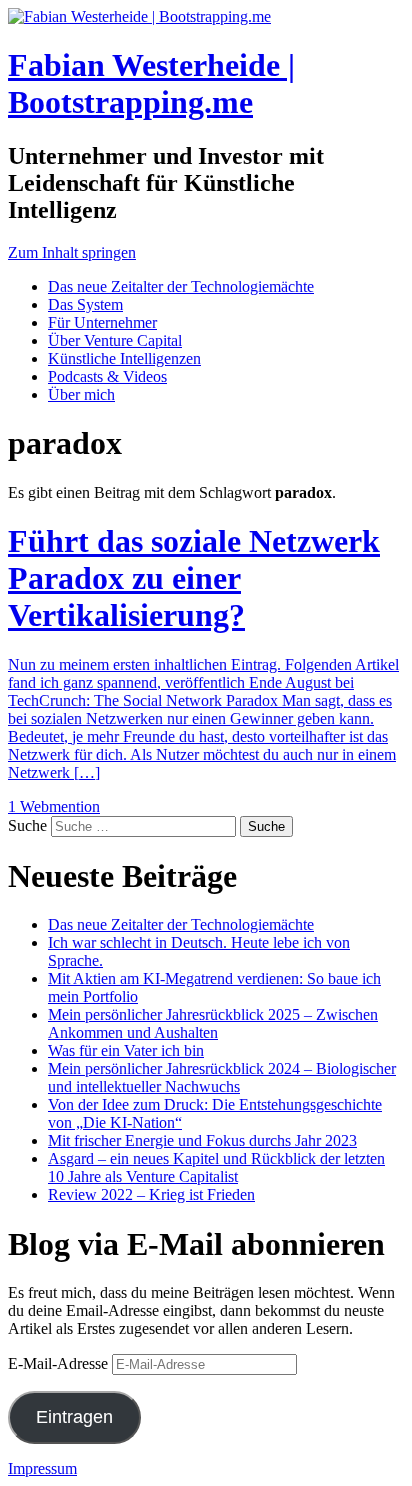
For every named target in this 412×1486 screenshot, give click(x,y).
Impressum (42, 1468)
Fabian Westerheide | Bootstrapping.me (151, 83)
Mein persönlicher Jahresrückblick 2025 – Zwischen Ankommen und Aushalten (213, 1023)
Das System (85, 304)
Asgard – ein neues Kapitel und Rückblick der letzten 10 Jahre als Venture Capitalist (216, 1167)
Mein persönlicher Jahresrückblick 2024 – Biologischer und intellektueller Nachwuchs (222, 1077)
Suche (27, 825)
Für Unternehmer (102, 322)
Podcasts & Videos (107, 376)
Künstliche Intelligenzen (124, 358)
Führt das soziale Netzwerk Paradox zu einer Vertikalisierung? (194, 578)
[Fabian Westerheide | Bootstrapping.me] (139, 16)
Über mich (81, 394)
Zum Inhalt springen (72, 252)
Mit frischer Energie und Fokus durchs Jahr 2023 (202, 1140)
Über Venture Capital (115, 340)
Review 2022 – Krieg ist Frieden (151, 1194)
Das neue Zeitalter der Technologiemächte (181, 286)
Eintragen (74, 1417)
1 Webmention (54, 806)
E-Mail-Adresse (60, 1363)
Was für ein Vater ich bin (126, 1050)
